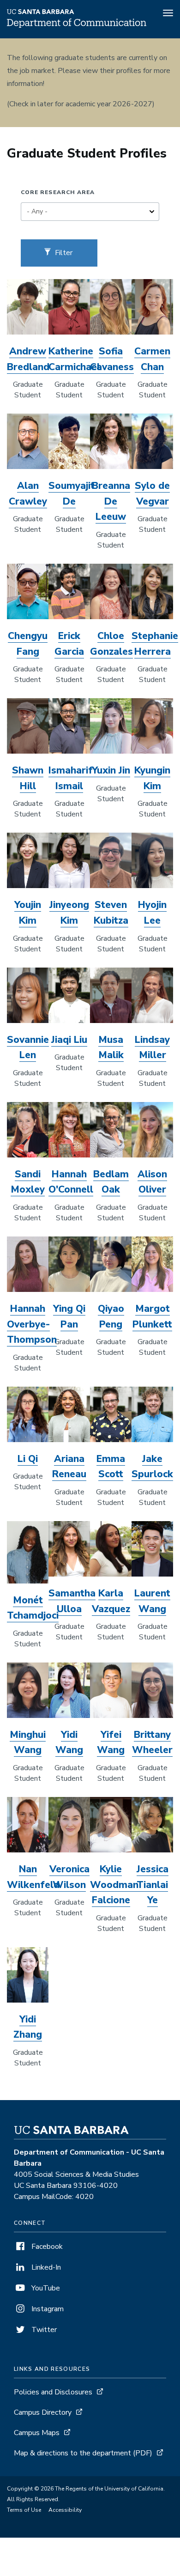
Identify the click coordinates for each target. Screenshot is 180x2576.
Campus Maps (37, 2433)
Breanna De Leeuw (111, 501)
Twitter (43, 2330)
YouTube (45, 2288)
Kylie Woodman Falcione (114, 1885)
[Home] (77, 25)
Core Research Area (58, 192)
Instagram (47, 2309)
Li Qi (28, 1459)
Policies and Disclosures (53, 2392)
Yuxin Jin (111, 770)
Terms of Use (24, 2510)
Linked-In (45, 2267)
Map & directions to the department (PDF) (83, 2453)
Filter (63, 253)
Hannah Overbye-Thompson (32, 1324)
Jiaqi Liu (69, 1040)
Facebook (46, 2247)
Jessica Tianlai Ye (153, 1885)
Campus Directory (43, 2412)
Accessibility (65, 2510)
